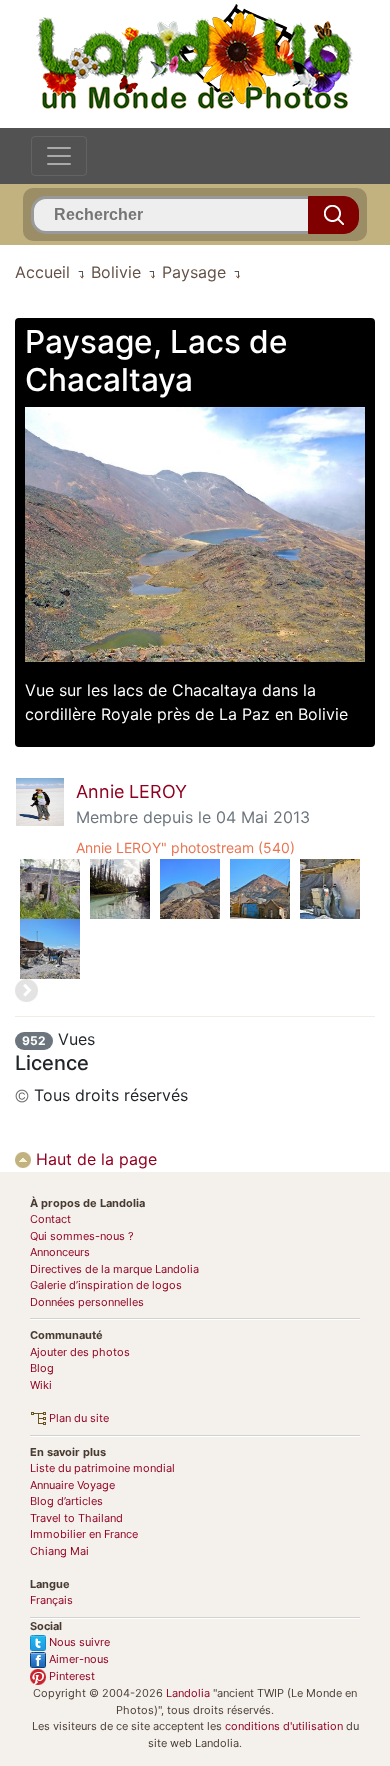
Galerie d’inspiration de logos (106, 1285)
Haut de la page (94, 1159)
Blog (42, 1368)
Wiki (41, 1385)
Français (51, 1600)
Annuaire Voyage (72, 1485)
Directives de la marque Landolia (114, 1269)
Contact (50, 1219)
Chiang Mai (59, 1551)
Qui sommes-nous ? (82, 1236)
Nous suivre (78, 1642)
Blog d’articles (66, 1501)
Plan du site (77, 1418)
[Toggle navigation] (59, 156)
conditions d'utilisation (284, 1726)
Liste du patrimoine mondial (102, 1468)
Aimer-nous (77, 1659)
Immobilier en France (84, 1534)
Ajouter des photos (80, 1352)
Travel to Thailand (76, 1518)
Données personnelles (87, 1302)
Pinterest (70, 1676)
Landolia (188, 1693)
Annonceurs (60, 1252)
